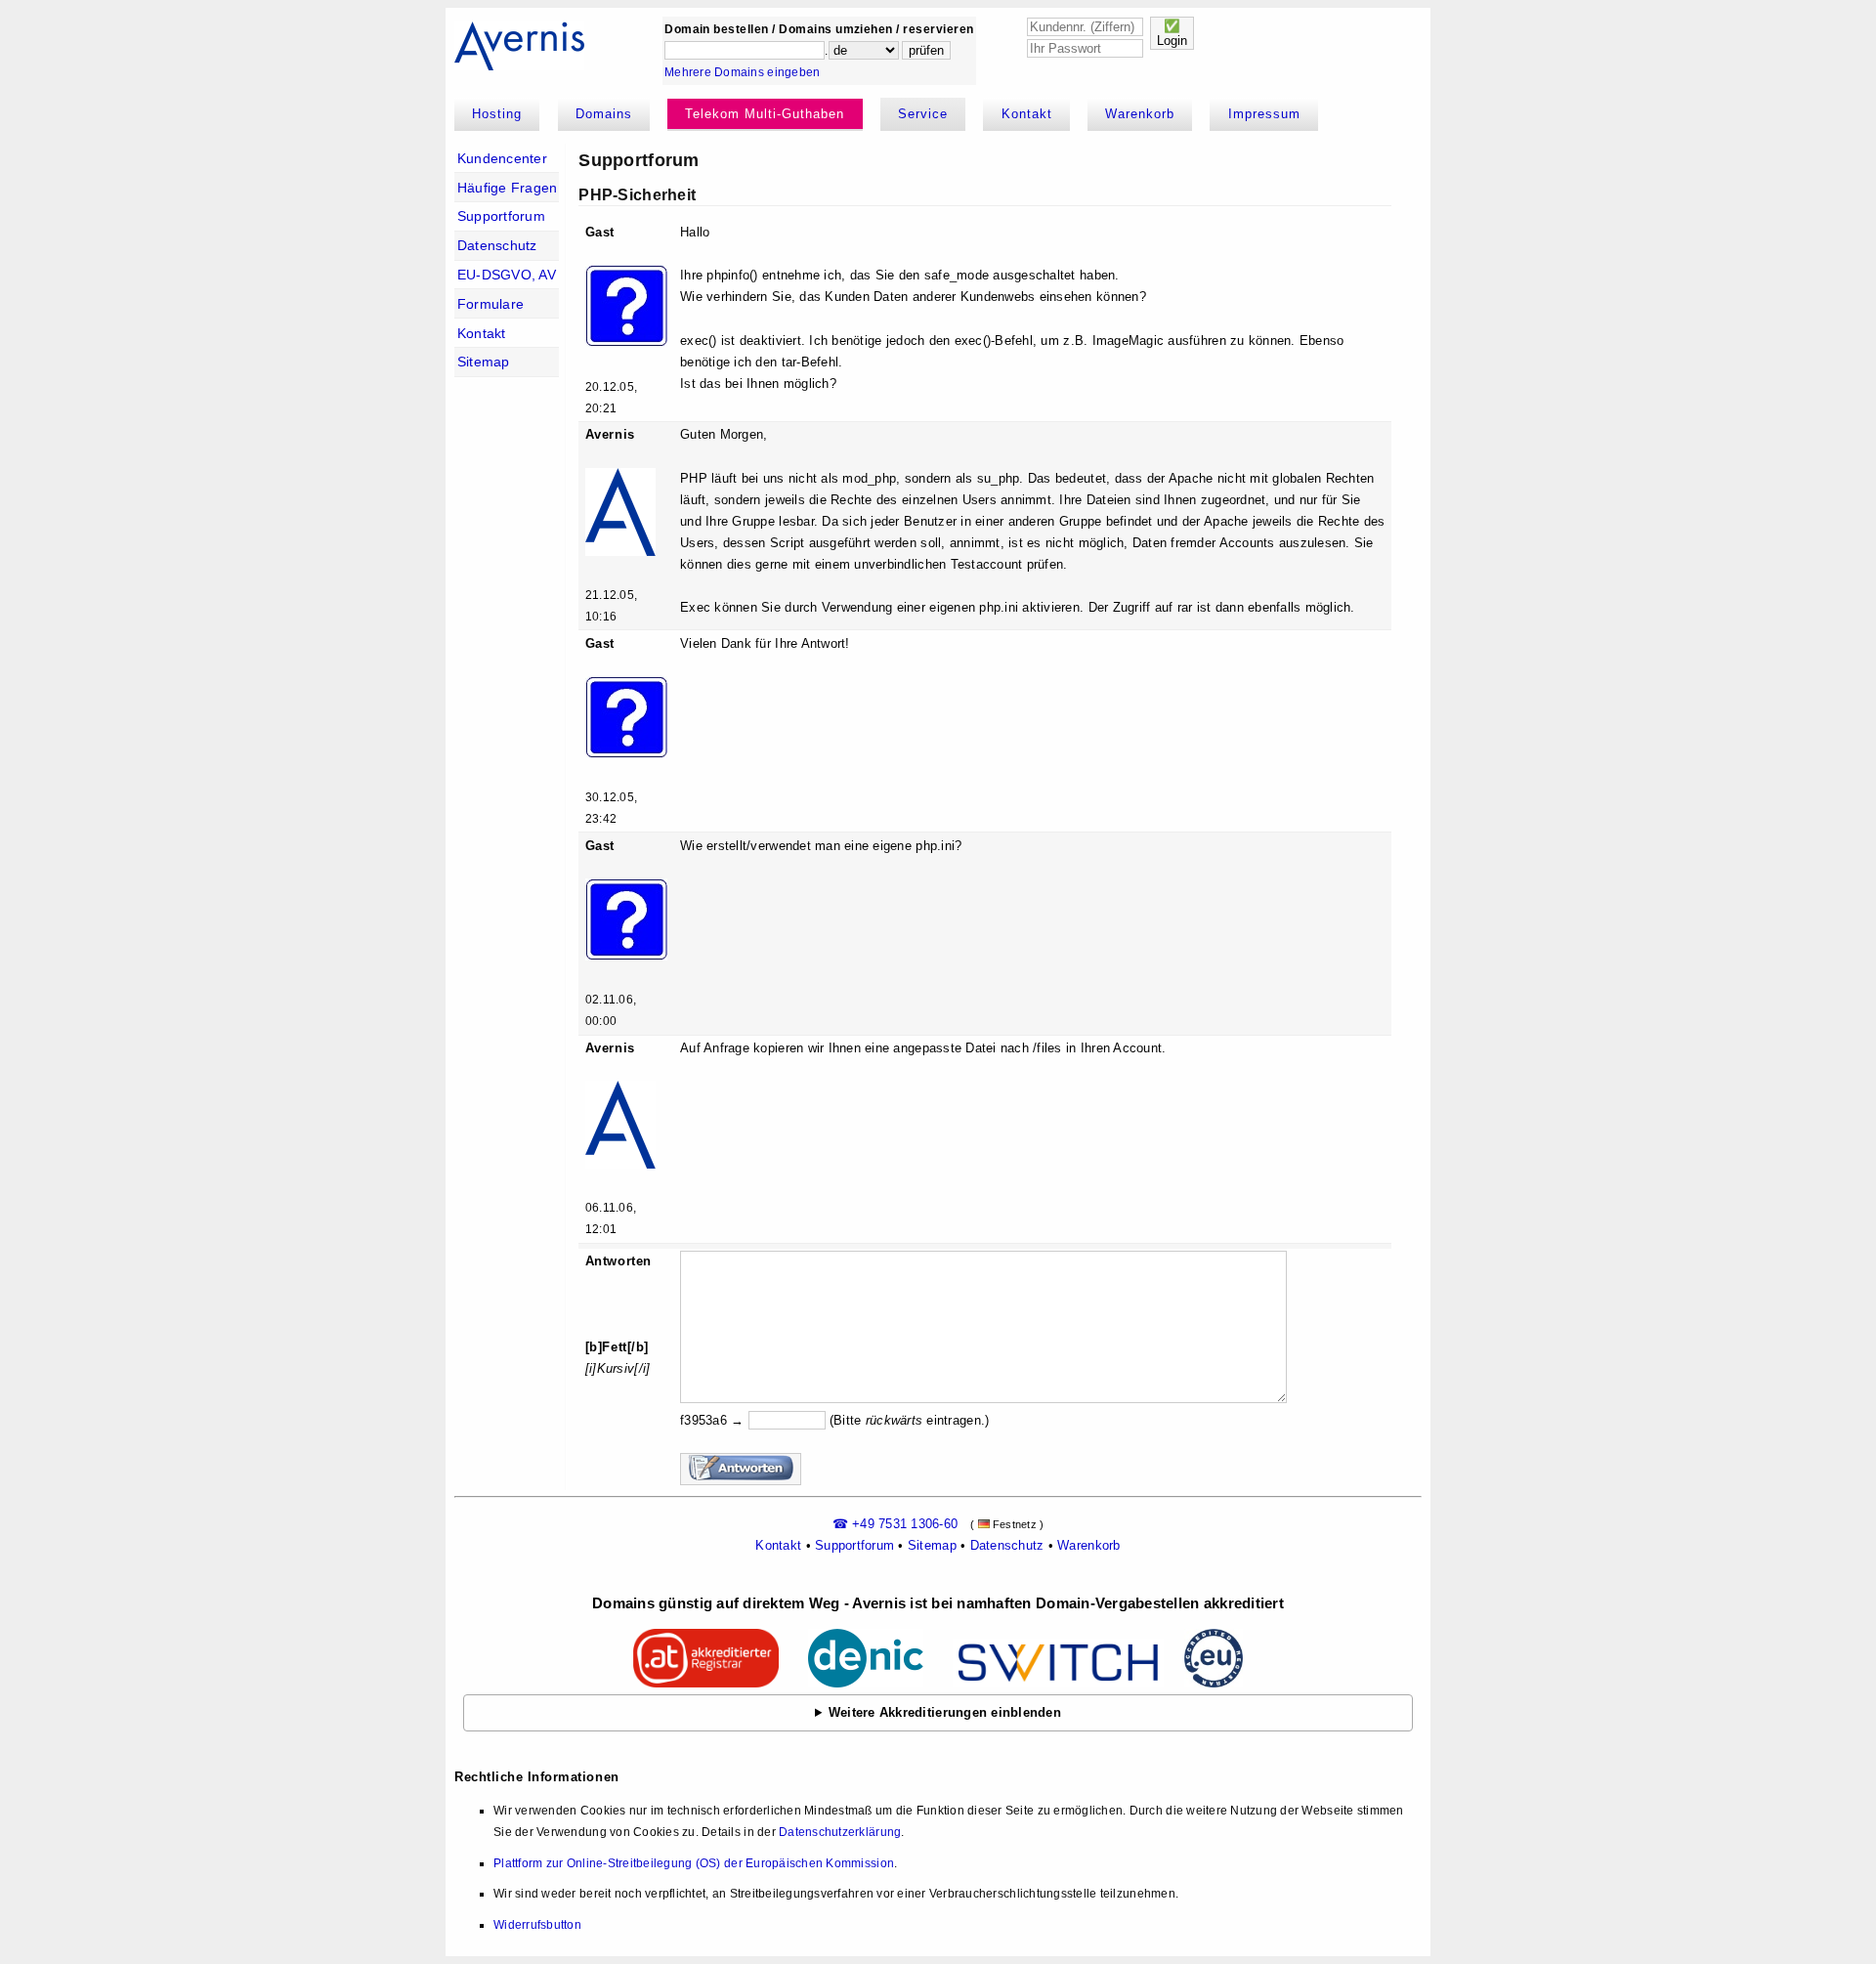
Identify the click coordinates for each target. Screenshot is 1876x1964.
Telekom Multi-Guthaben (765, 114)
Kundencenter (502, 158)
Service (923, 114)
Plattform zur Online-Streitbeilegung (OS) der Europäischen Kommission (694, 1863)
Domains (604, 114)
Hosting (497, 114)
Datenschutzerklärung (840, 1832)
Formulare (490, 304)
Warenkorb (1140, 114)
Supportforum (501, 216)
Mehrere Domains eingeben (742, 72)
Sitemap (484, 362)
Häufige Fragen (508, 188)
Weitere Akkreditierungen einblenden (945, 1712)
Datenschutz (497, 245)
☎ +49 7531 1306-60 (895, 1524)
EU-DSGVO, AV (507, 275)
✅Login (1172, 33)
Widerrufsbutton (537, 1925)
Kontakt (1027, 114)
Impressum (1264, 114)
